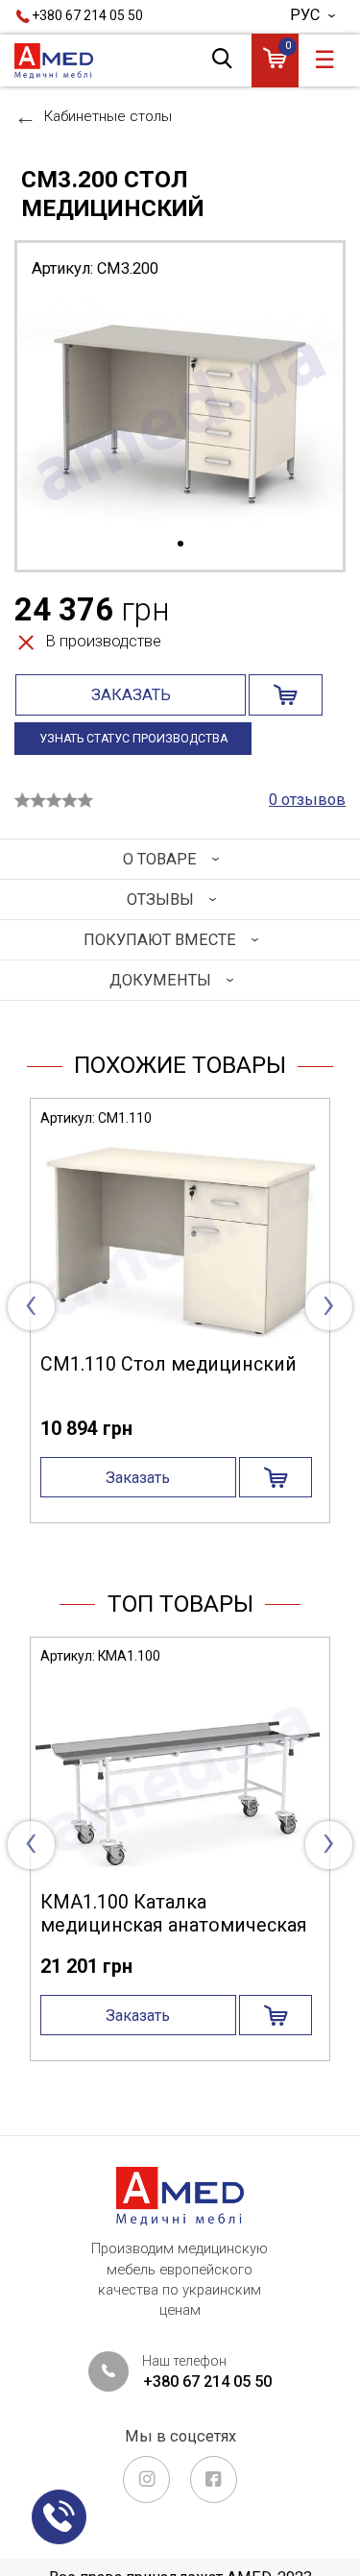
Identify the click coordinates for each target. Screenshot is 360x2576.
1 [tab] (180, 545)
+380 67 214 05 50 (87, 15)
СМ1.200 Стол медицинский (200, 1364)
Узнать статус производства (133, 739)
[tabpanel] (180, 413)
